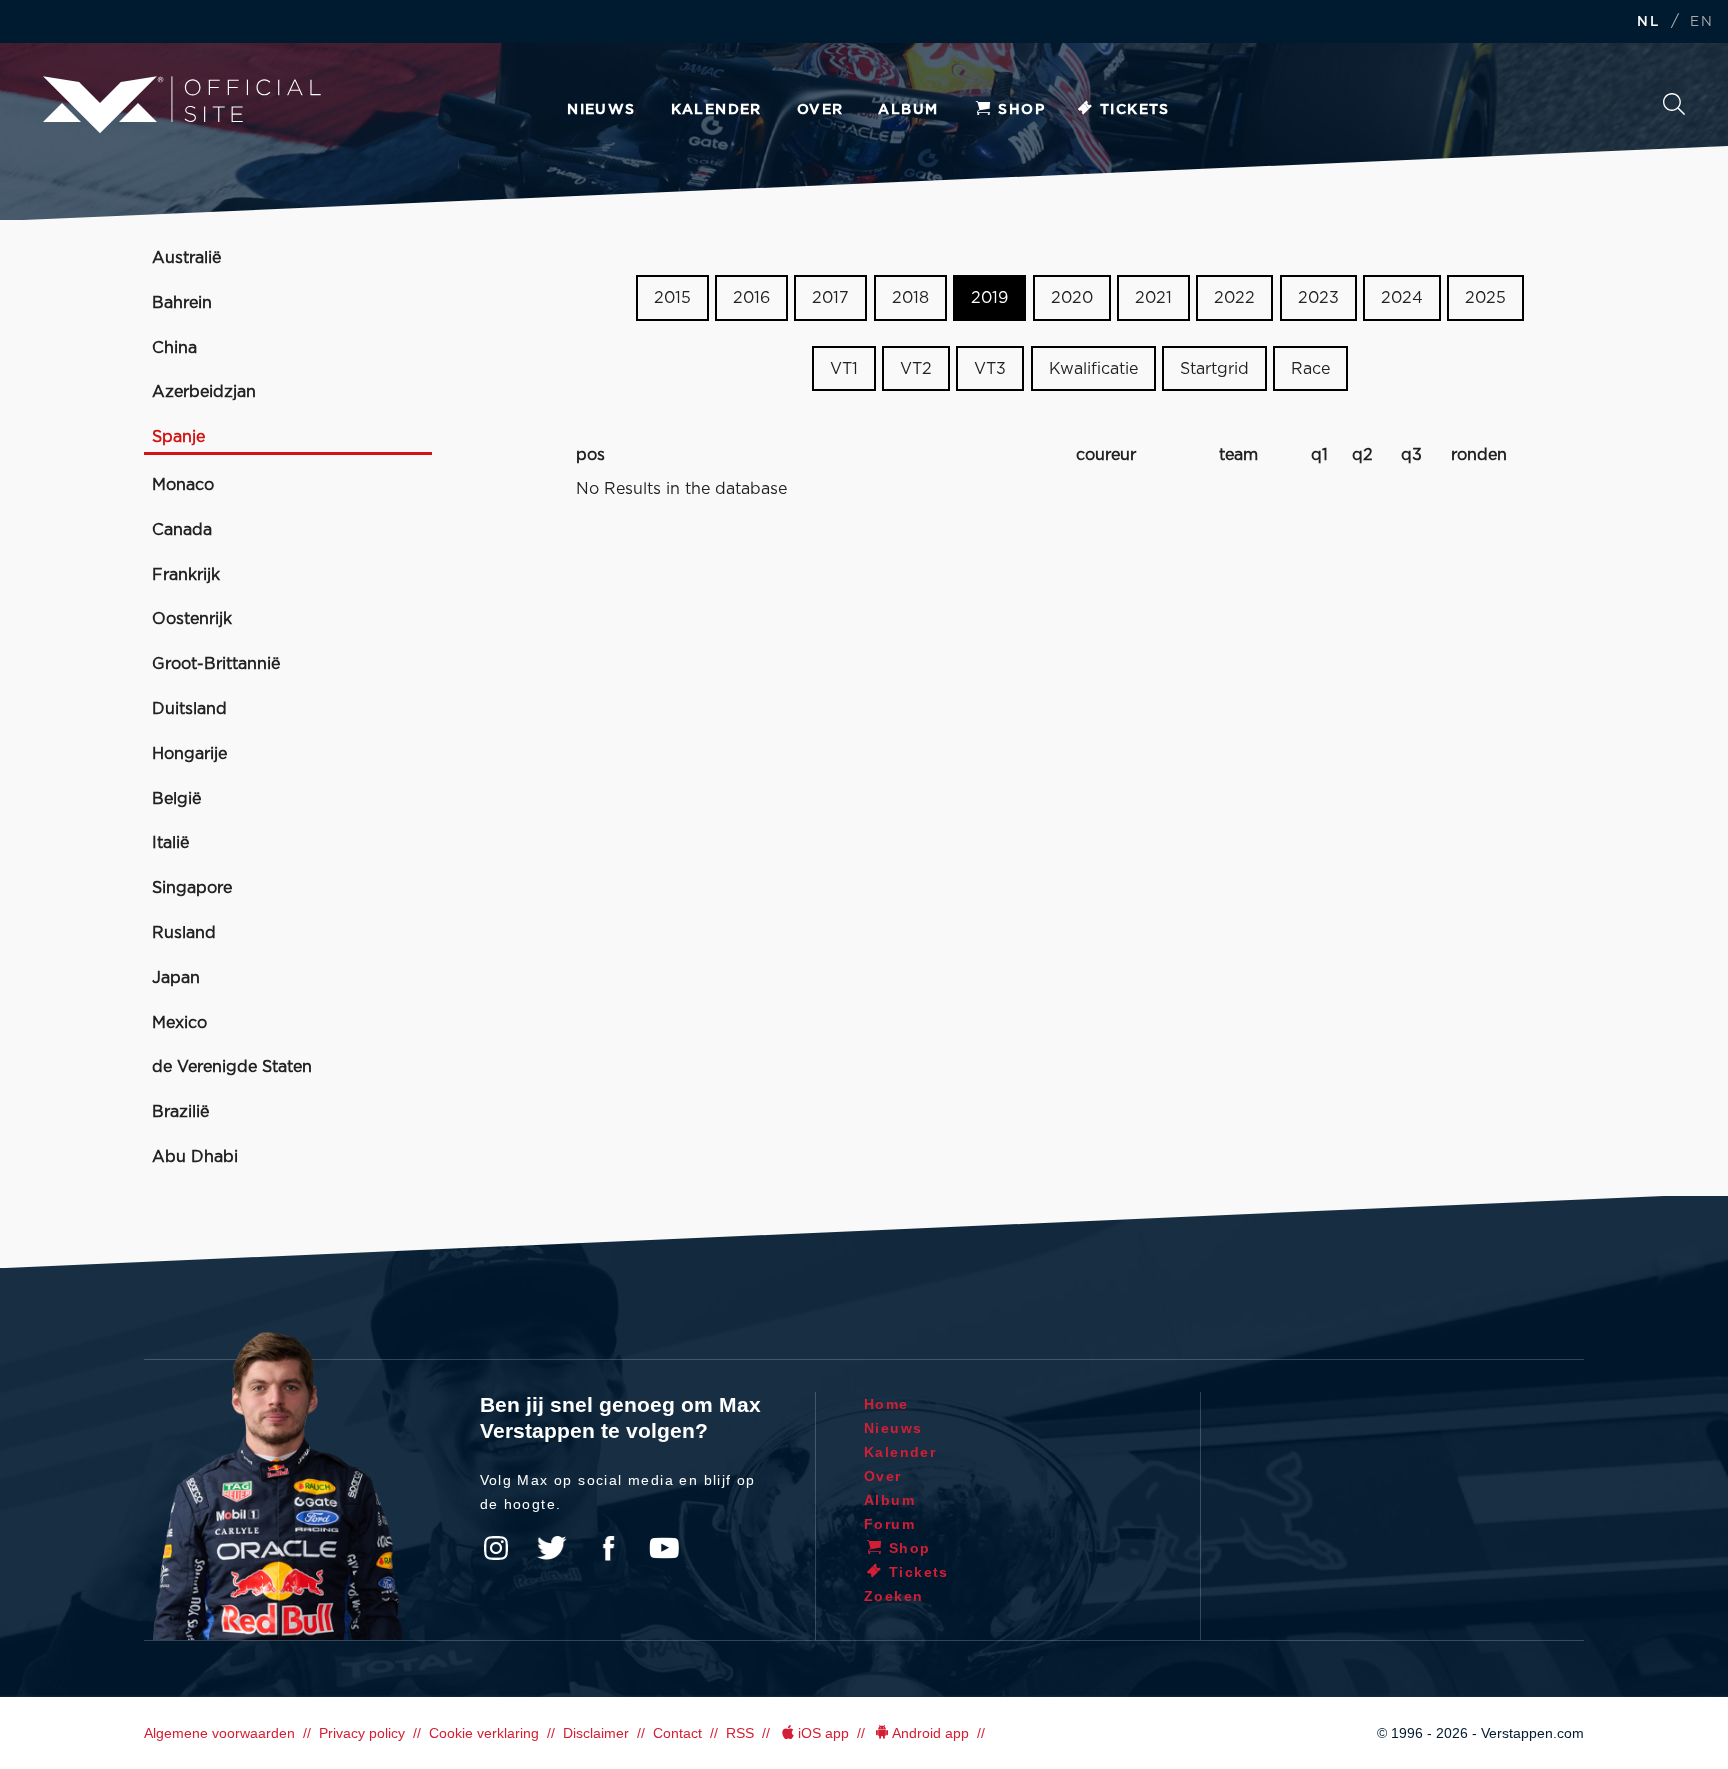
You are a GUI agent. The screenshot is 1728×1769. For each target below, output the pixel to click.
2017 (830, 298)
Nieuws (601, 110)
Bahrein (182, 303)
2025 (1485, 298)
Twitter (552, 1548)
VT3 (990, 369)
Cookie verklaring (484, 1733)
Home (886, 1404)
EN (1701, 22)
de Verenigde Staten (232, 1067)
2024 (1402, 298)
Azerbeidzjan (204, 392)
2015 (672, 298)
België (176, 799)
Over (820, 110)
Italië (170, 843)
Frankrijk (186, 575)
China (174, 348)
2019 (989, 298)
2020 (1072, 298)
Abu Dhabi (195, 1157)
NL (1648, 22)
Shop (1021, 110)
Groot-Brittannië (216, 664)
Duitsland (189, 709)
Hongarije (189, 754)
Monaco (183, 485)
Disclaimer (596, 1733)
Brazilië (180, 1112)
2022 (1234, 298)
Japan (176, 978)
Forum (889, 1524)
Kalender (716, 110)
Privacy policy (362, 1733)
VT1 (844, 369)
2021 (1153, 298)
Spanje (178, 437)
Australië (186, 258)
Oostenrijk (192, 619)
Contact (677, 1733)
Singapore (192, 888)
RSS (740, 1733)
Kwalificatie (1093, 369)
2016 (751, 298)
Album (908, 110)
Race (1310, 369)
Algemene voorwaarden (219, 1733)
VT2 (916, 369)
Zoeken (1674, 109)
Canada (182, 530)
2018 (910, 298)
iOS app (823, 1733)
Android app (930, 1733)
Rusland (184, 933)
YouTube (664, 1548)
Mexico (179, 1023)
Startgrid (1214, 369)
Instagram (496, 1548)
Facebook (608, 1548)
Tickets (1135, 110)
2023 (1318, 298)
